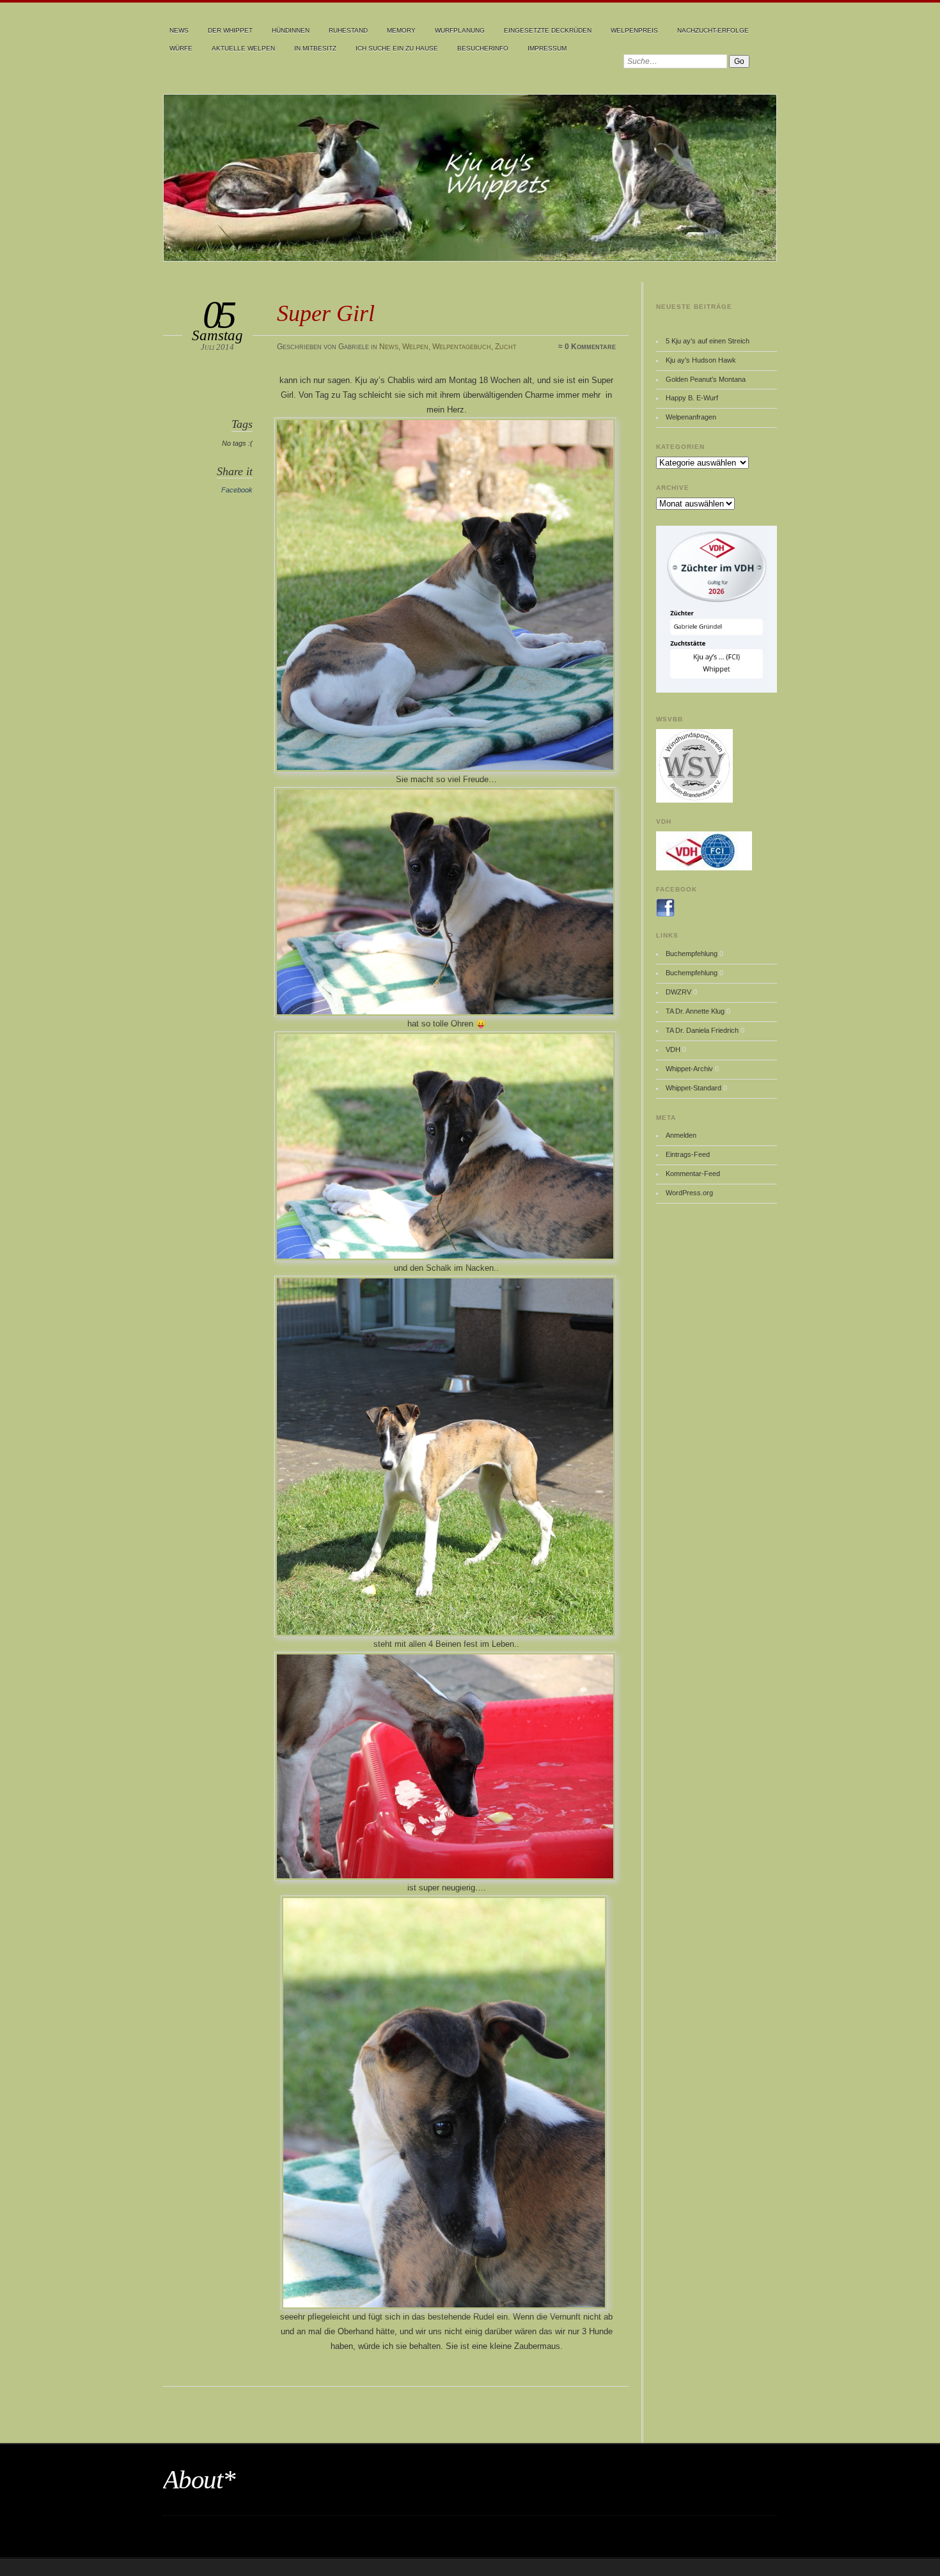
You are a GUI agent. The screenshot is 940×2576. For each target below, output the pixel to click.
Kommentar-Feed (693, 1174)
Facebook (237, 490)
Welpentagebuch (462, 347)
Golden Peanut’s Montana (706, 379)
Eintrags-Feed (688, 1154)
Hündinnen (291, 30)
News (179, 30)
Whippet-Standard (693, 1088)
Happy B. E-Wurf (692, 398)
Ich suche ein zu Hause (397, 48)
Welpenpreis (634, 30)
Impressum (547, 48)
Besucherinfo (483, 48)
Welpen (415, 347)
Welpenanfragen (691, 417)
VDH (673, 1049)
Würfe (181, 48)
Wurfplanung (460, 30)
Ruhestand (348, 30)
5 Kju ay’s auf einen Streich (708, 341)
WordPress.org (689, 1193)
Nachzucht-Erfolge (713, 30)
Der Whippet (230, 30)
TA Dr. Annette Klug (695, 1011)
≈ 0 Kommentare (587, 347)
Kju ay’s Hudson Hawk (701, 360)
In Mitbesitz (315, 48)
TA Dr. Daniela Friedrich (702, 1030)
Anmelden (681, 1135)
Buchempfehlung (692, 954)
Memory (401, 30)
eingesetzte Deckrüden (548, 30)
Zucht (506, 347)
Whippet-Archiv (689, 1069)
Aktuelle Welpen (243, 48)
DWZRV (678, 992)
